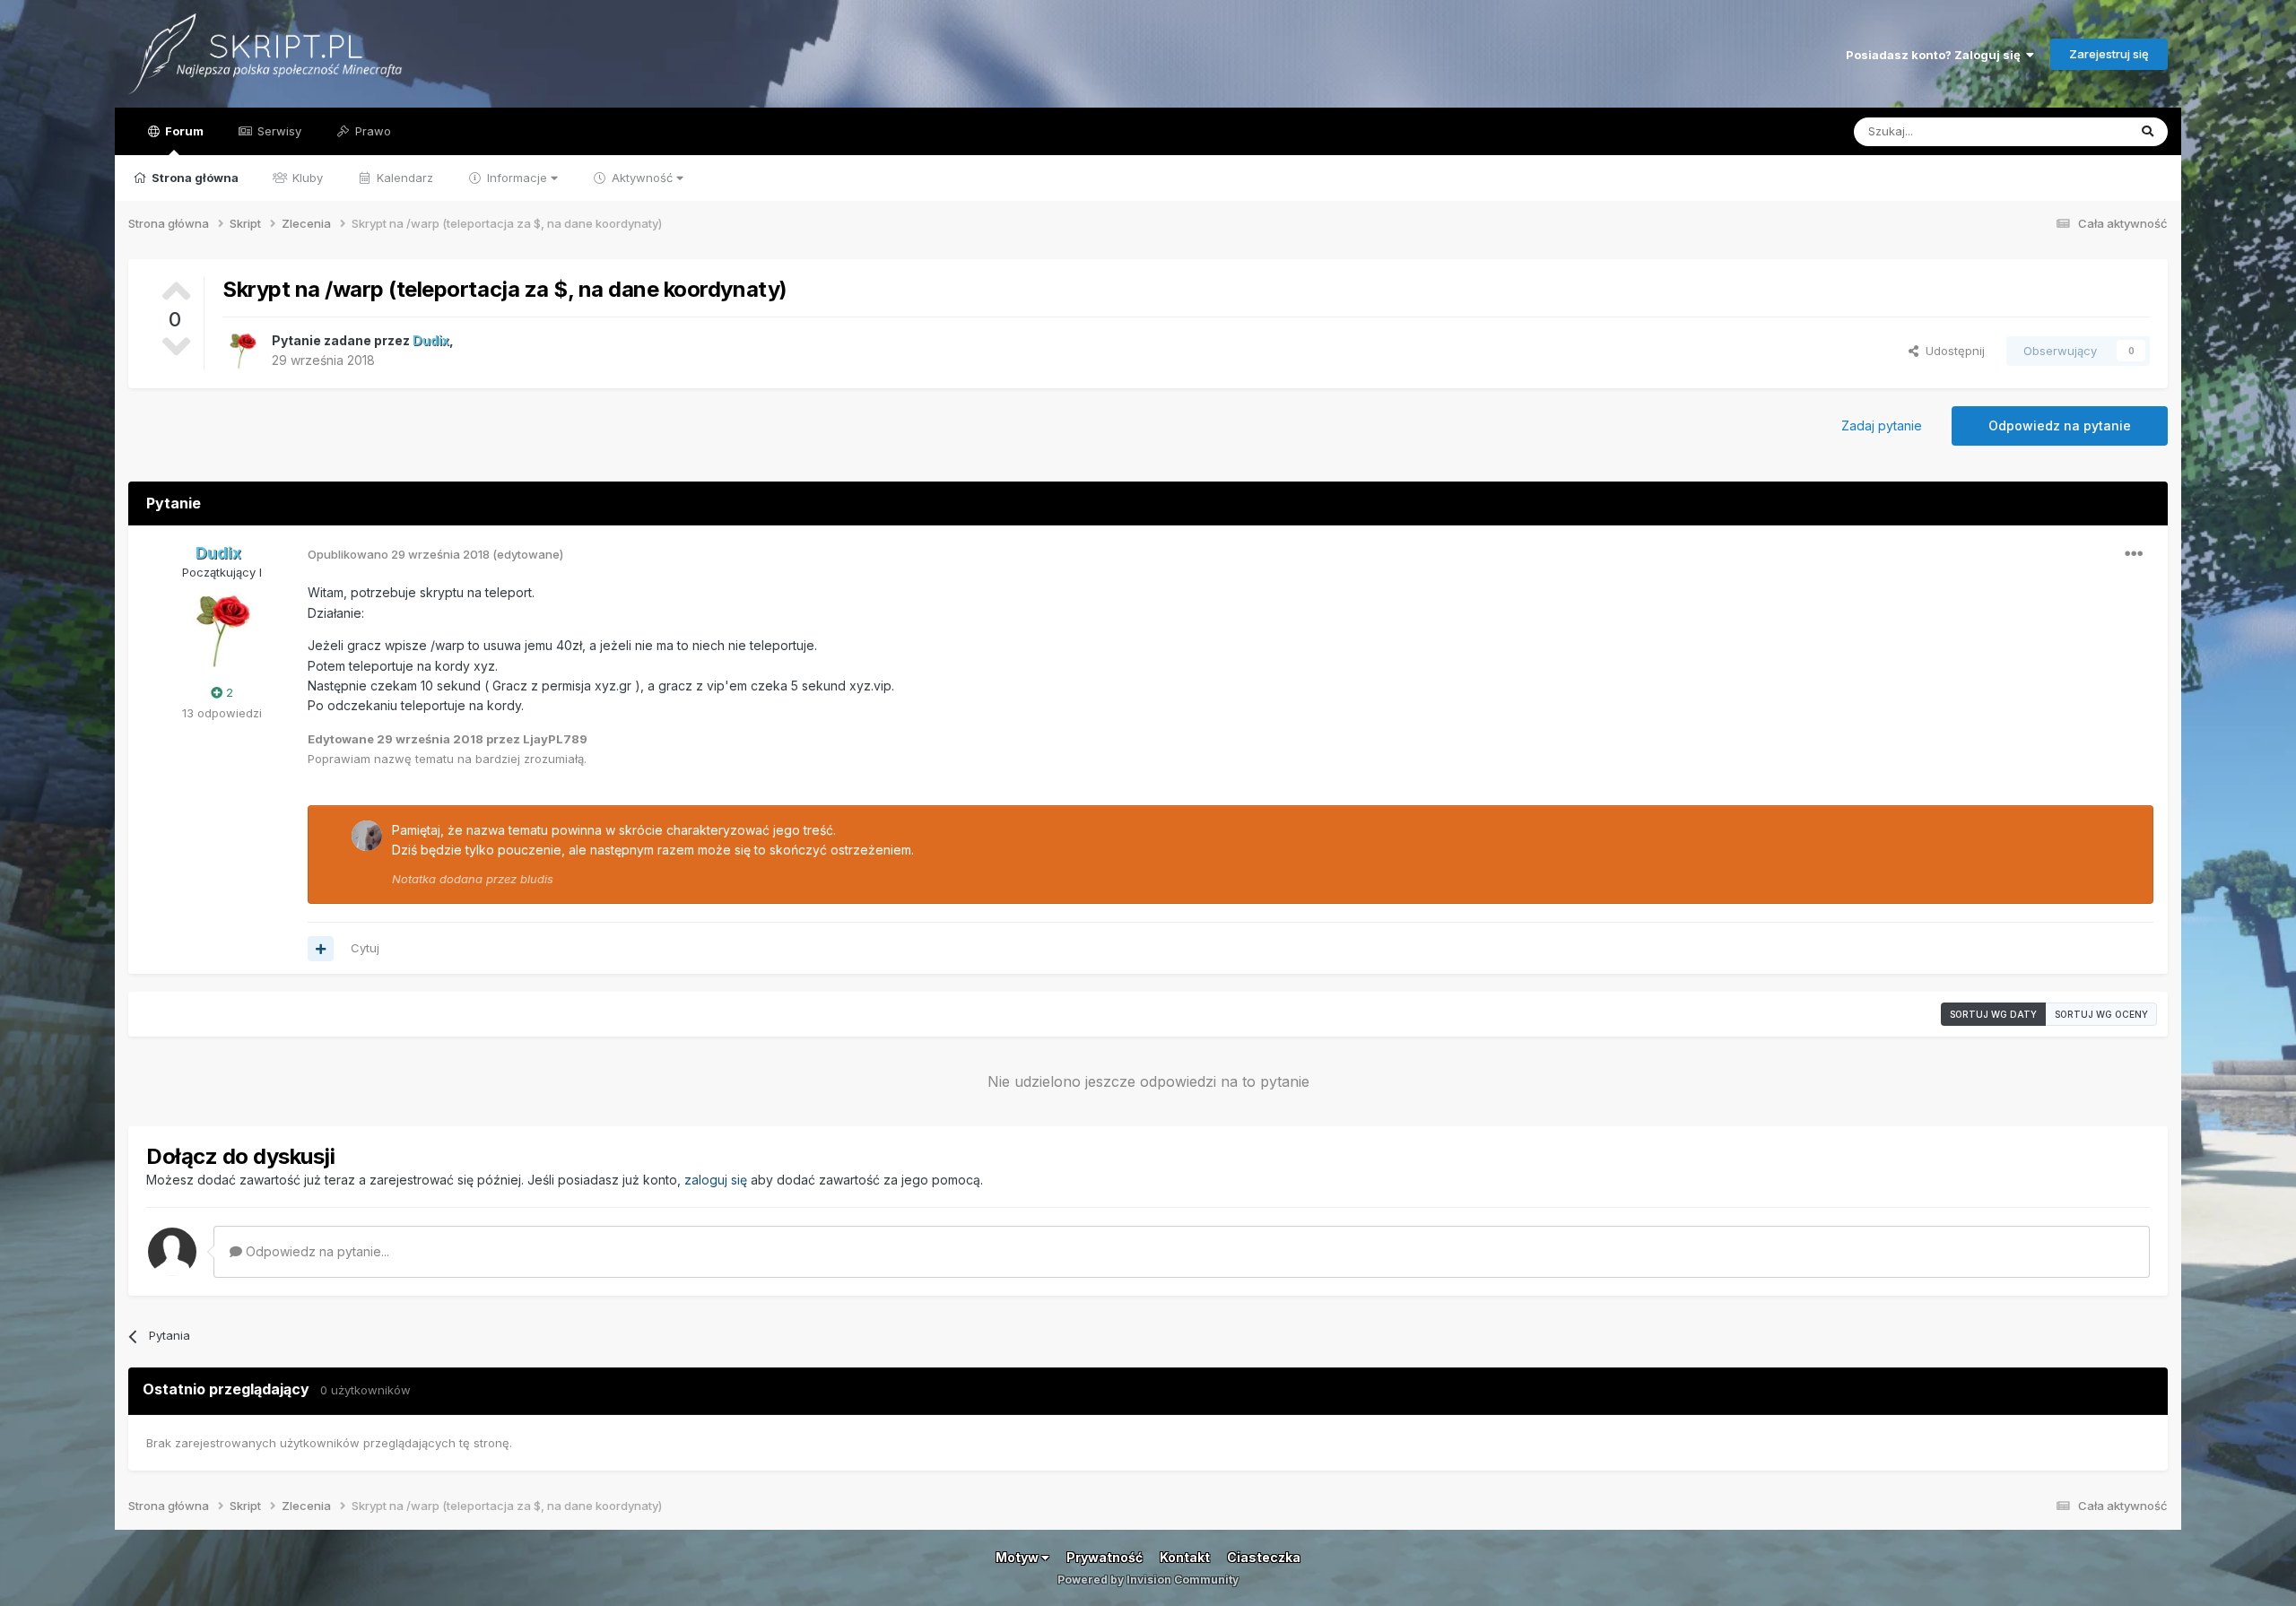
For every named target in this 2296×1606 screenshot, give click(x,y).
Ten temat (2076, 131)
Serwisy (278, 131)
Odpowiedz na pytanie (2060, 425)
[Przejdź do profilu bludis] (367, 836)
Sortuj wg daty (1993, 1014)
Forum (183, 131)
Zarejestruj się (2109, 54)
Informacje (517, 178)
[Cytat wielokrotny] (321, 949)
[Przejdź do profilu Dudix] (242, 351)
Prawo (371, 131)
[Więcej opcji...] (2134, 554)
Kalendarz (403, 178)
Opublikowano (399, 554)
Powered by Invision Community (1148, 1580)
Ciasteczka (1264, 1557)
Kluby (306, 178)
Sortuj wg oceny (2101, 1014)
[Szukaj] (2148, 132)
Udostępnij (1952, 351)
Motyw (1018, 1557)
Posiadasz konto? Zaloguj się (1936, 55)
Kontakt (1185, 1557)
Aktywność (642, 178)
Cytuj (365, 948)
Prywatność (1105, 1557)
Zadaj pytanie (1882, 425)
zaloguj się (716, 1180)
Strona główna (194, 178)
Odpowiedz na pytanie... (316, 1251)
